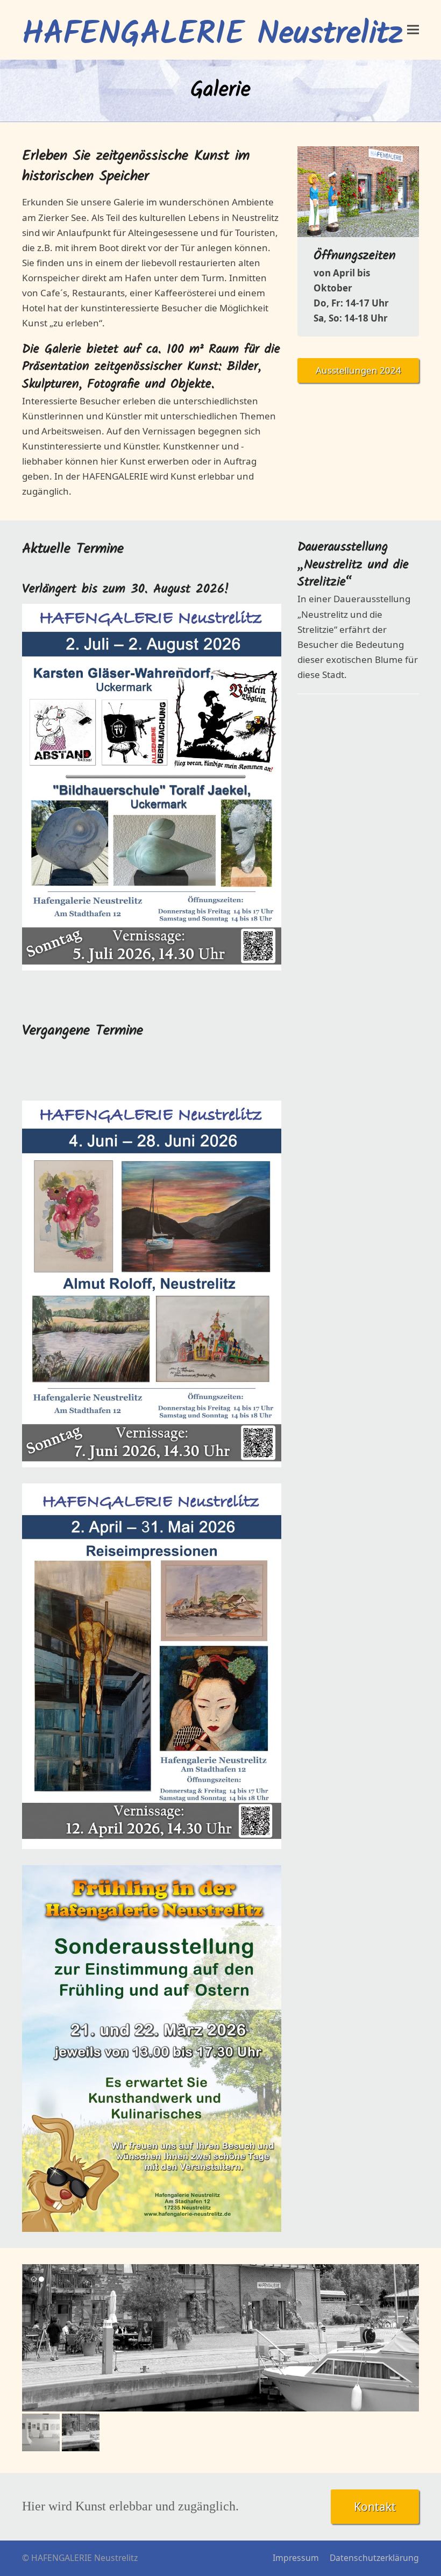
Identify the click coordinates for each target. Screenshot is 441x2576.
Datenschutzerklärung (374, 2558)
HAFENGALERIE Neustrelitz (212, 35)
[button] (413, 30)
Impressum (296, 2558)
